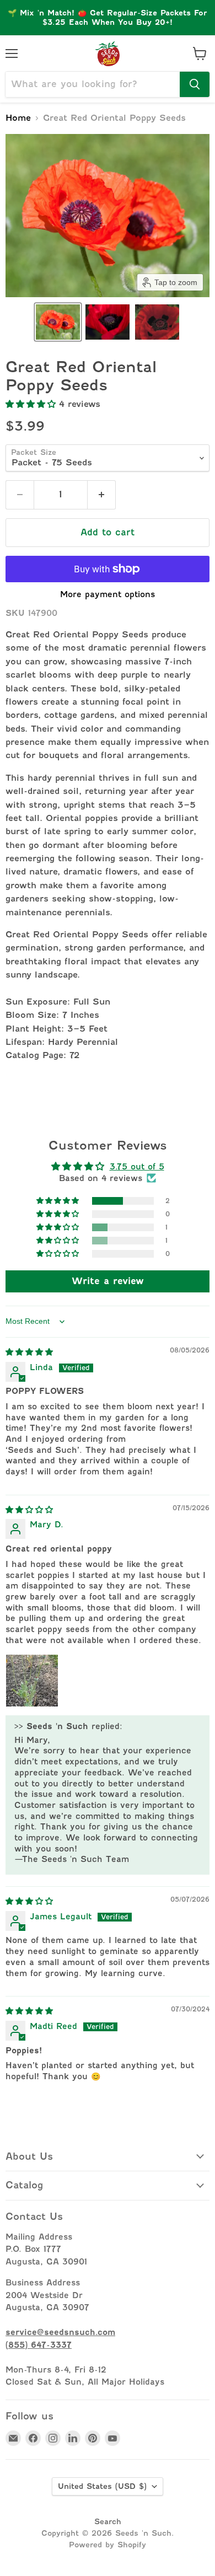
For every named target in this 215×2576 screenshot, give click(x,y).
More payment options (108, 594)
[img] (29, 1352)
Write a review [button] (108, 1281)
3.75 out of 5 (137, 1166)
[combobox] (93, 84)
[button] (58, 322)
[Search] (195, 84)
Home (18, 118)
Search (108, 2521)
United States (102, 2486)
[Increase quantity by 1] (102, 495)
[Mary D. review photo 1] (32, 1681)
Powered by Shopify (108, 2545)
